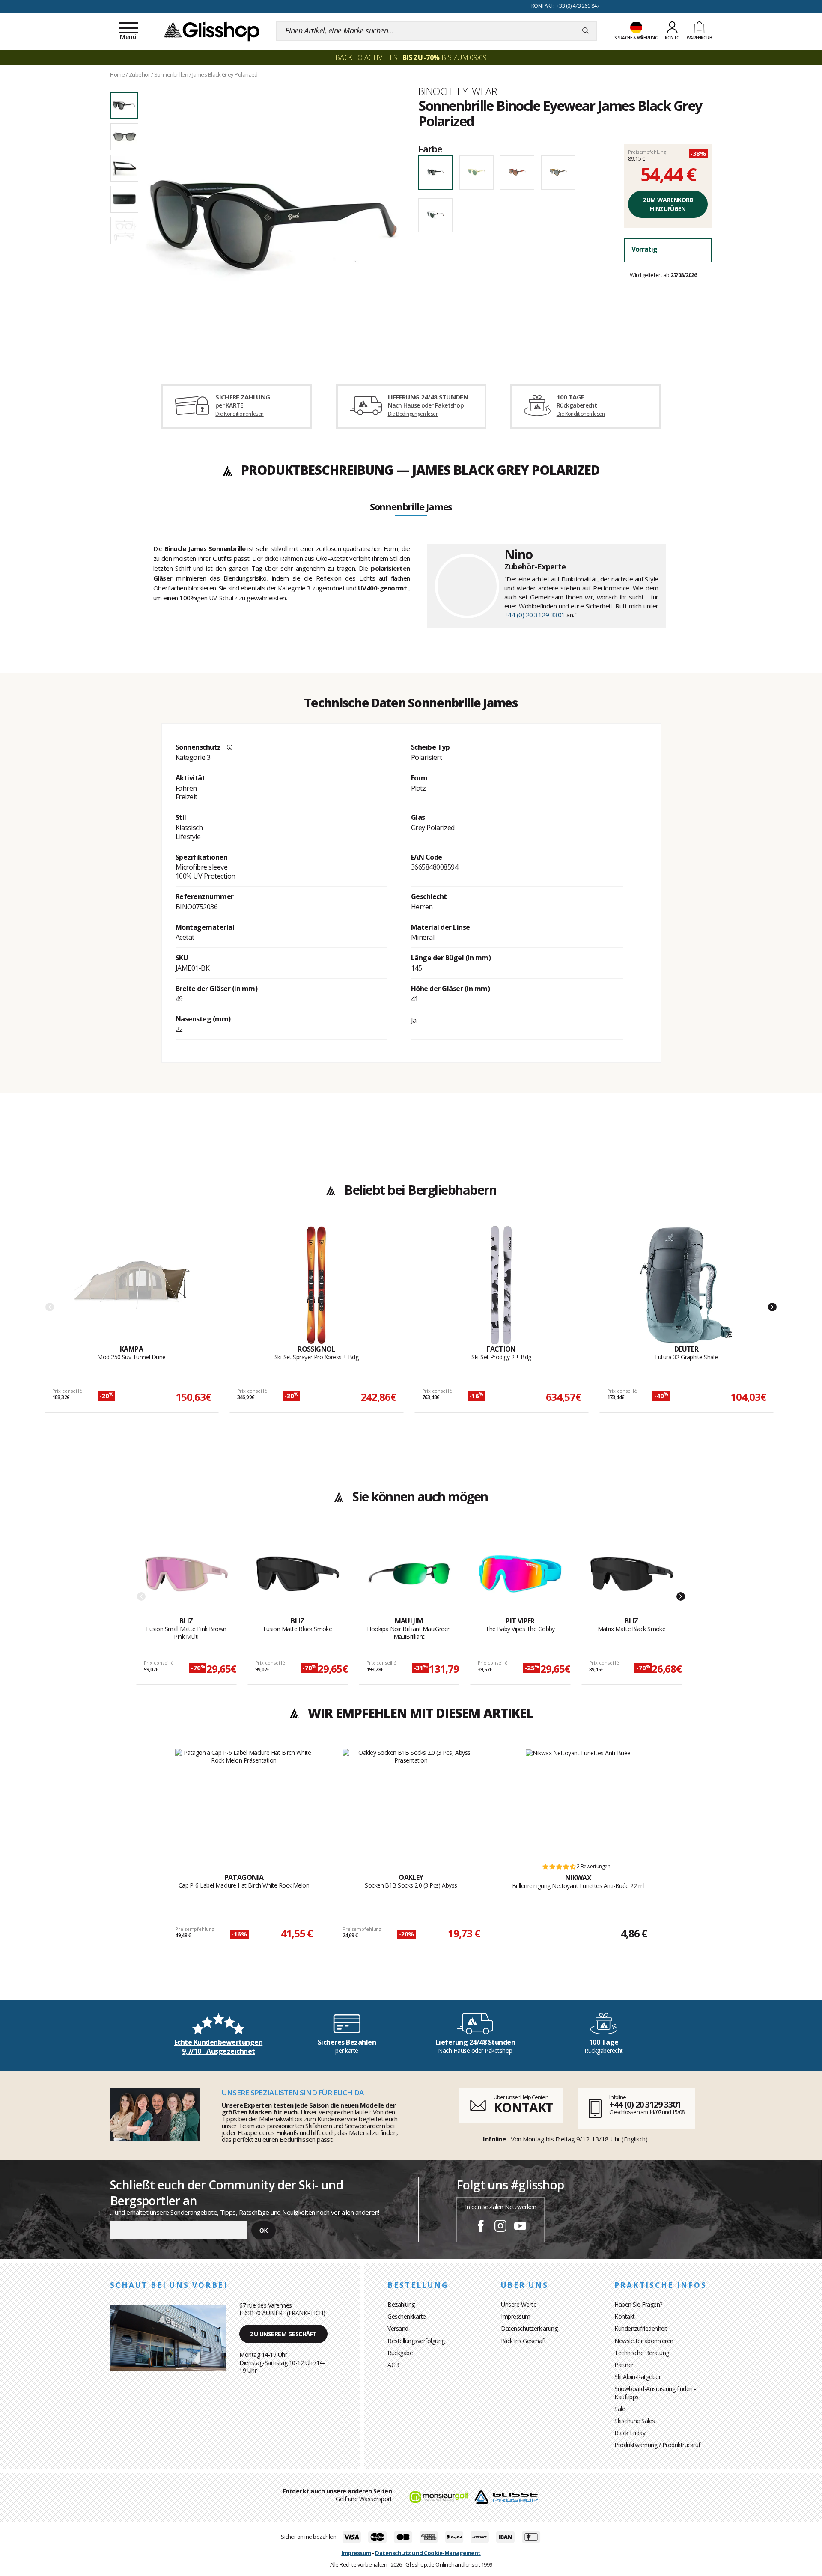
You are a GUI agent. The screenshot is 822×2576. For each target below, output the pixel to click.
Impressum (516, 2316)
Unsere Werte (519, 2304)
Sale (620, 2409)
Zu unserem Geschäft (283, 2334)
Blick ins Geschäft (523, 2341)
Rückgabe (400, 2353)
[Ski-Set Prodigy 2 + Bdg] (501, 1285)
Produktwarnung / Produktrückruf (657, 2445)
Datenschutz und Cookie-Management (428, 2553)
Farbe (430, 149)
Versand (398, 2328)
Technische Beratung (642, 2353)
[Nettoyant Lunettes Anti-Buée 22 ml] (578, 1802)
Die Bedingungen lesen (413, 414)
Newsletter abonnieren (644, 2341)
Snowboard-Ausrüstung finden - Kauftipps (655, 2393)
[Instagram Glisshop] (500, 2227)
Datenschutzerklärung (529, 2328)
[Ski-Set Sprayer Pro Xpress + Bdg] (316, 1285)
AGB (393, 2365)
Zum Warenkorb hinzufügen (668, 204)
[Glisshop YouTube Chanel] (520, 2227)
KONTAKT (523, 2107)
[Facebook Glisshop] (481, 2227)
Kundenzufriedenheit (641, 2328)
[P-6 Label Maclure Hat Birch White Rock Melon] (244, 1802)
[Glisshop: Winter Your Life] (211, 31)
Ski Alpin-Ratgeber (637, 2377)
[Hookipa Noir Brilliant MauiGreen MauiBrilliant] (409, 1574)
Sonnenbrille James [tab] (411, 507)
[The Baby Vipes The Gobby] (520, 1574)
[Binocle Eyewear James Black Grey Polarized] (273, 223)
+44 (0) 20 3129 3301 (535, 615)
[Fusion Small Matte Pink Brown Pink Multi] (186, 1574)
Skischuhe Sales (635, 2421)
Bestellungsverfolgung (416, 2341)
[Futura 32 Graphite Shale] (686, 1285)
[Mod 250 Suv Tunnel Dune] (131, 1285)
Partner (624, 2365)
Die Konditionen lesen (239, 414)
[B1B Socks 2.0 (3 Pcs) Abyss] (411, 1802)
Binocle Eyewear (457, 91)
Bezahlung (401, 2304)
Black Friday (630, 2433)
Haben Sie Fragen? (638, 2304)
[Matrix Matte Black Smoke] (632, 1574)
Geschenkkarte (407, 2316)
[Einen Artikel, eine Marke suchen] (585, 31)
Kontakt (625, 2316)
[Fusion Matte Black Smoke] (298, 1574)
